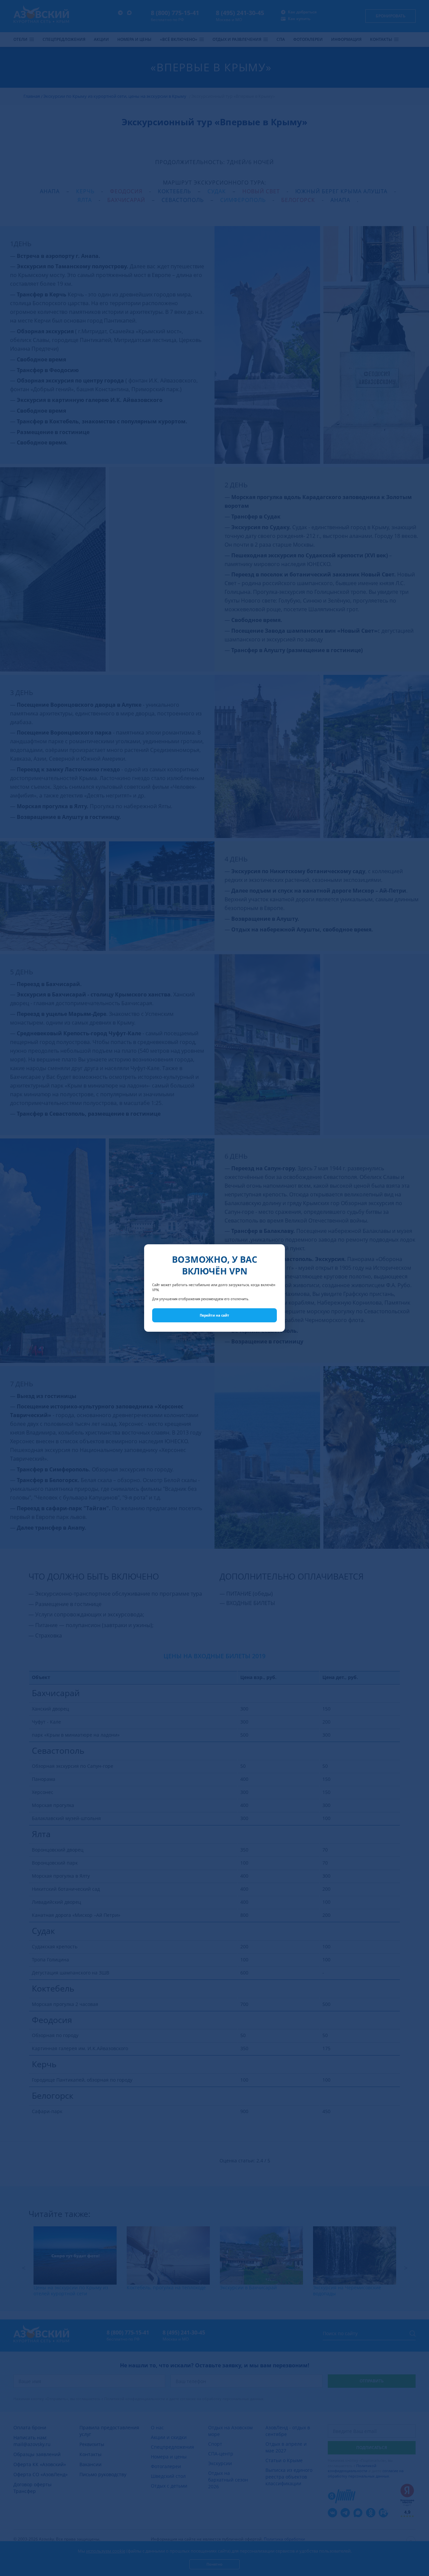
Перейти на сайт (214, 1315)
